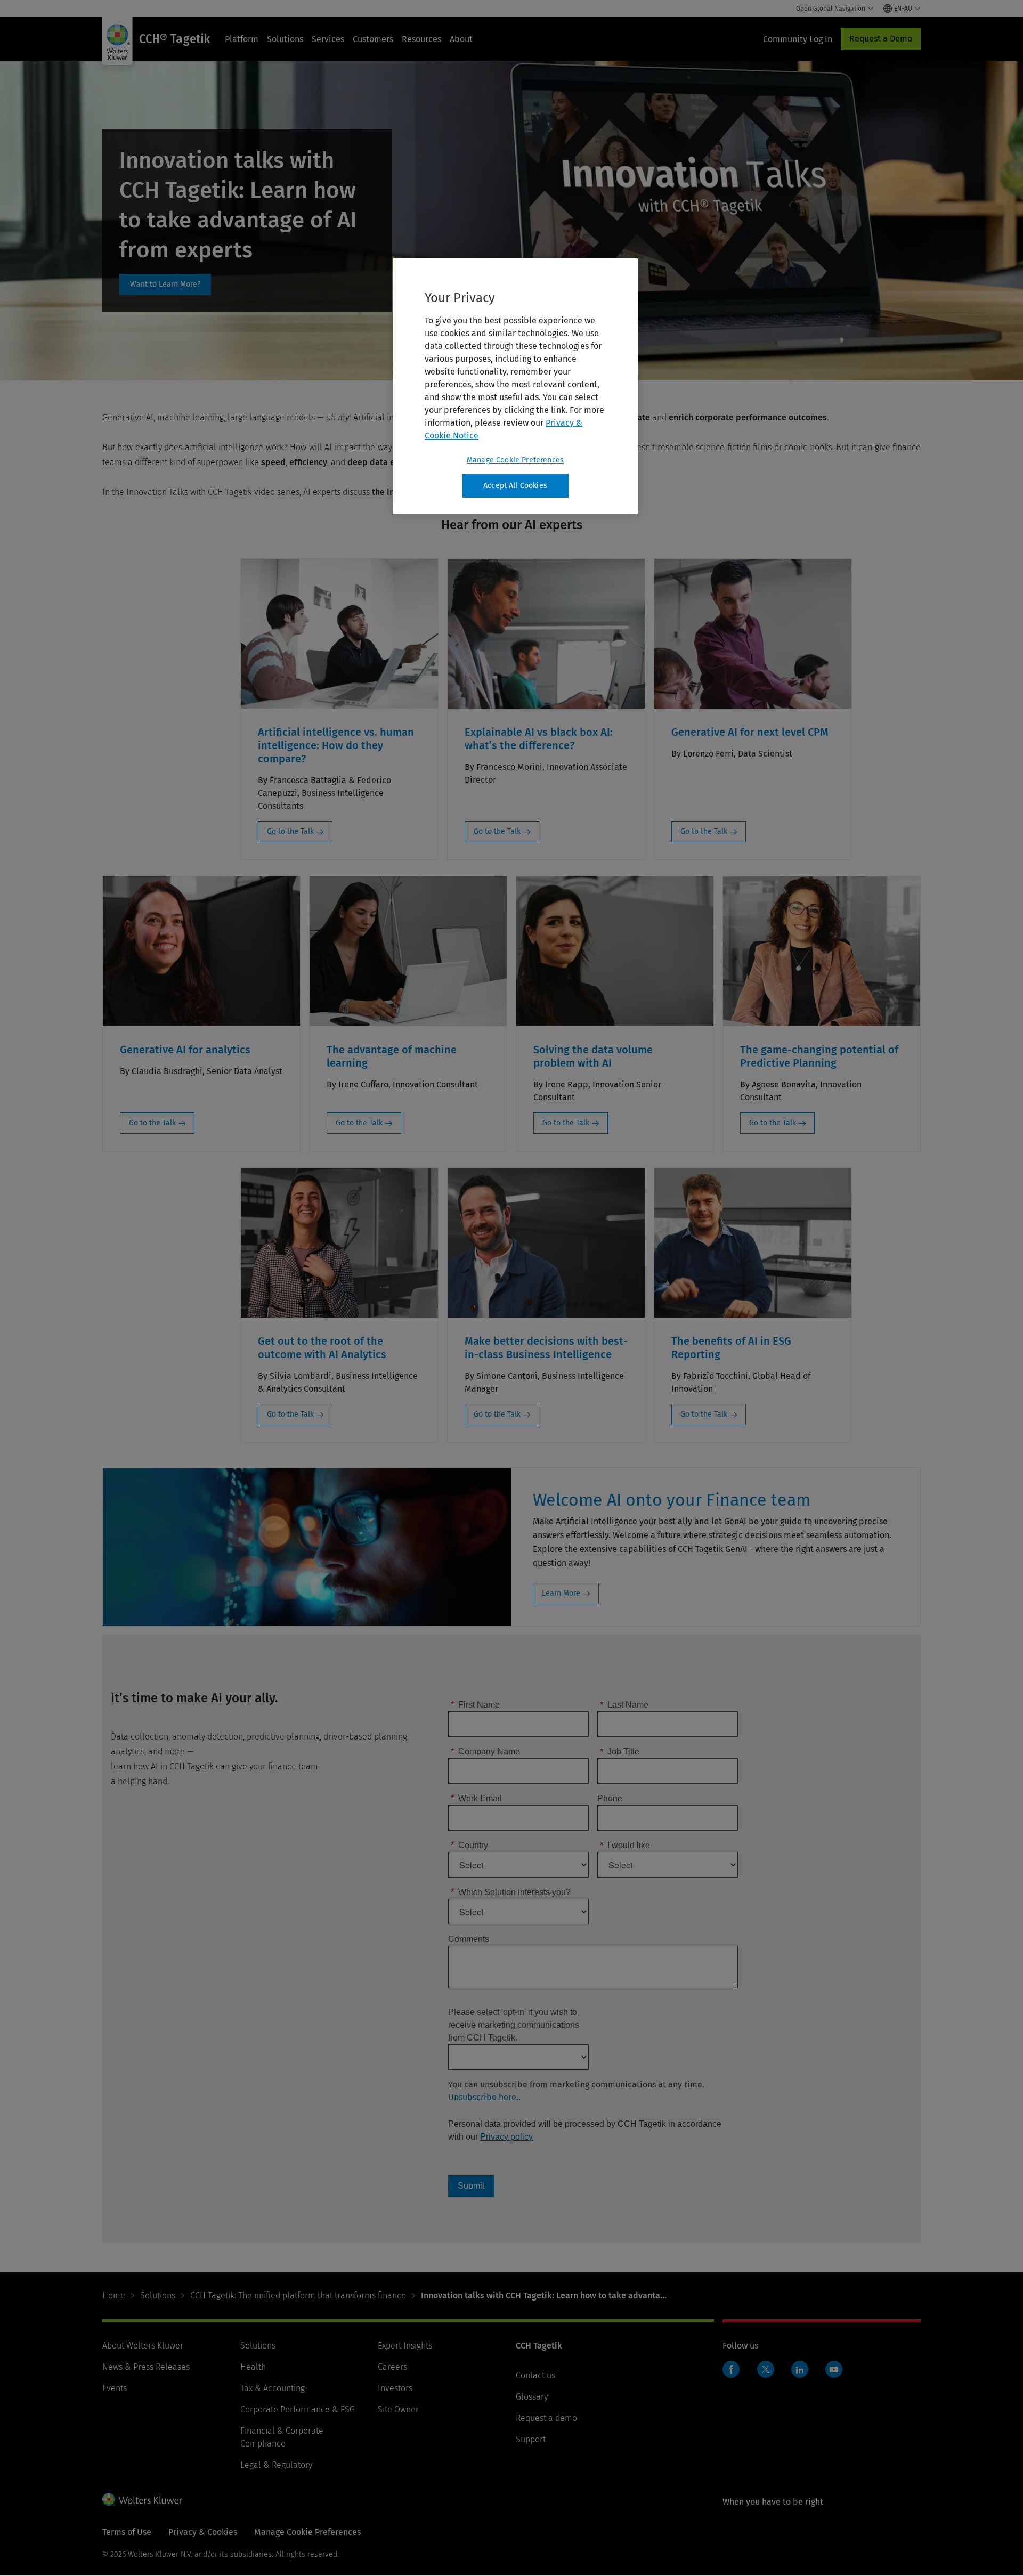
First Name (475, 1705)
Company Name (485, 1752)
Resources (421, 39)
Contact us (535, 2375)
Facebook (731, 2369)
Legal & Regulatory (276, 2465)
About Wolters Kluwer (143, 2346)
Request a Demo (881, 39)
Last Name (624, 1705)
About (461, 39)
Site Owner (398, 2410)
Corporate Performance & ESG (298, 2410)
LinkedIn (800, 2369)
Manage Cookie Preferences (515, 460)
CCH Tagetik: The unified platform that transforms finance (298, 2295)
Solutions (285, 39)
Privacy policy (506, 2137)
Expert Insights (405, 2346)
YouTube (834, 2369)
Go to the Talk (290, 831)
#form (165, 285)
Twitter (766, 2369)
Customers (373, 39)
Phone (610, 1798)
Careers (392, 2367)
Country (469, 1845)
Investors (395, 2388)
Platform (242, 39)
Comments (469, 1939)
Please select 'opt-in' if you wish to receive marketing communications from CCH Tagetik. (514, 2025)
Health (253, 2367)
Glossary (532, 2397)
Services (328, 39)
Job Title (620, 1752)
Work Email (476, 1798)
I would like (625, 1845)
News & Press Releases (146, 2367)
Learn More (561, 1593)
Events (115, 2388)
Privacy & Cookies (203, 2532)
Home (114, 2295)
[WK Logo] (142, 2499)
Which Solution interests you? (511, 1892)
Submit (471, 2186)
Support (531, 2439)
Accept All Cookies (515, 486)
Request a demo (546, 2418)
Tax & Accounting (273, 2388)
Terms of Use (127, 2532)
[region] (515, 386)
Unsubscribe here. (483, 2097)
